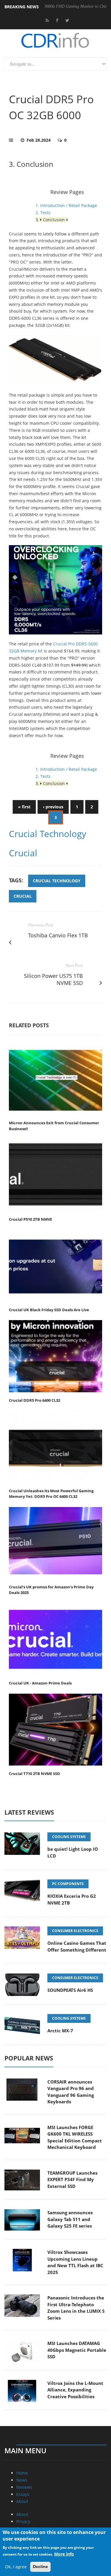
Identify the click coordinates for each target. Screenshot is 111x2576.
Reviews (24, 2487)
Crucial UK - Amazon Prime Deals (40, 1683)
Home (22, 2473)
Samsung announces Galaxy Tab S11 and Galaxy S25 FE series (70, 2219)
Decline (40, 2567)
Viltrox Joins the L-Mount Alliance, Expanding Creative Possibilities (75, 2390)
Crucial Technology (48, 834)
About (22, 2501)
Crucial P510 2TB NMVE (30, 1219)
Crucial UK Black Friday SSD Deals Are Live (49, 1310)
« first (24, 807)
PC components (68, 1884)
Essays (23, 2494)
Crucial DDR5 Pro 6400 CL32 (34, 1400)
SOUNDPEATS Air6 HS (70, 1990)
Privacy (23, 2521)
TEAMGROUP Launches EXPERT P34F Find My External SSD (72, 2179)
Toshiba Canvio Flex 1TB (58, 935)
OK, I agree (16, 2567)
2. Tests (43, 213)
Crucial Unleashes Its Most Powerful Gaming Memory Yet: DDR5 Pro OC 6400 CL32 (51, 1494)
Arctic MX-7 (60, 2031)
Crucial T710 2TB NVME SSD (34, 1774)
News (22, 2480)
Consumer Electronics (75, 1931)
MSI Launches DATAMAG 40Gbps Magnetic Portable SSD (77, 2350)
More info (64, 2554)
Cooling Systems (69, 1837)
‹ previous (53, 807)
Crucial (23, 853)
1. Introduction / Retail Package (66, 205)
